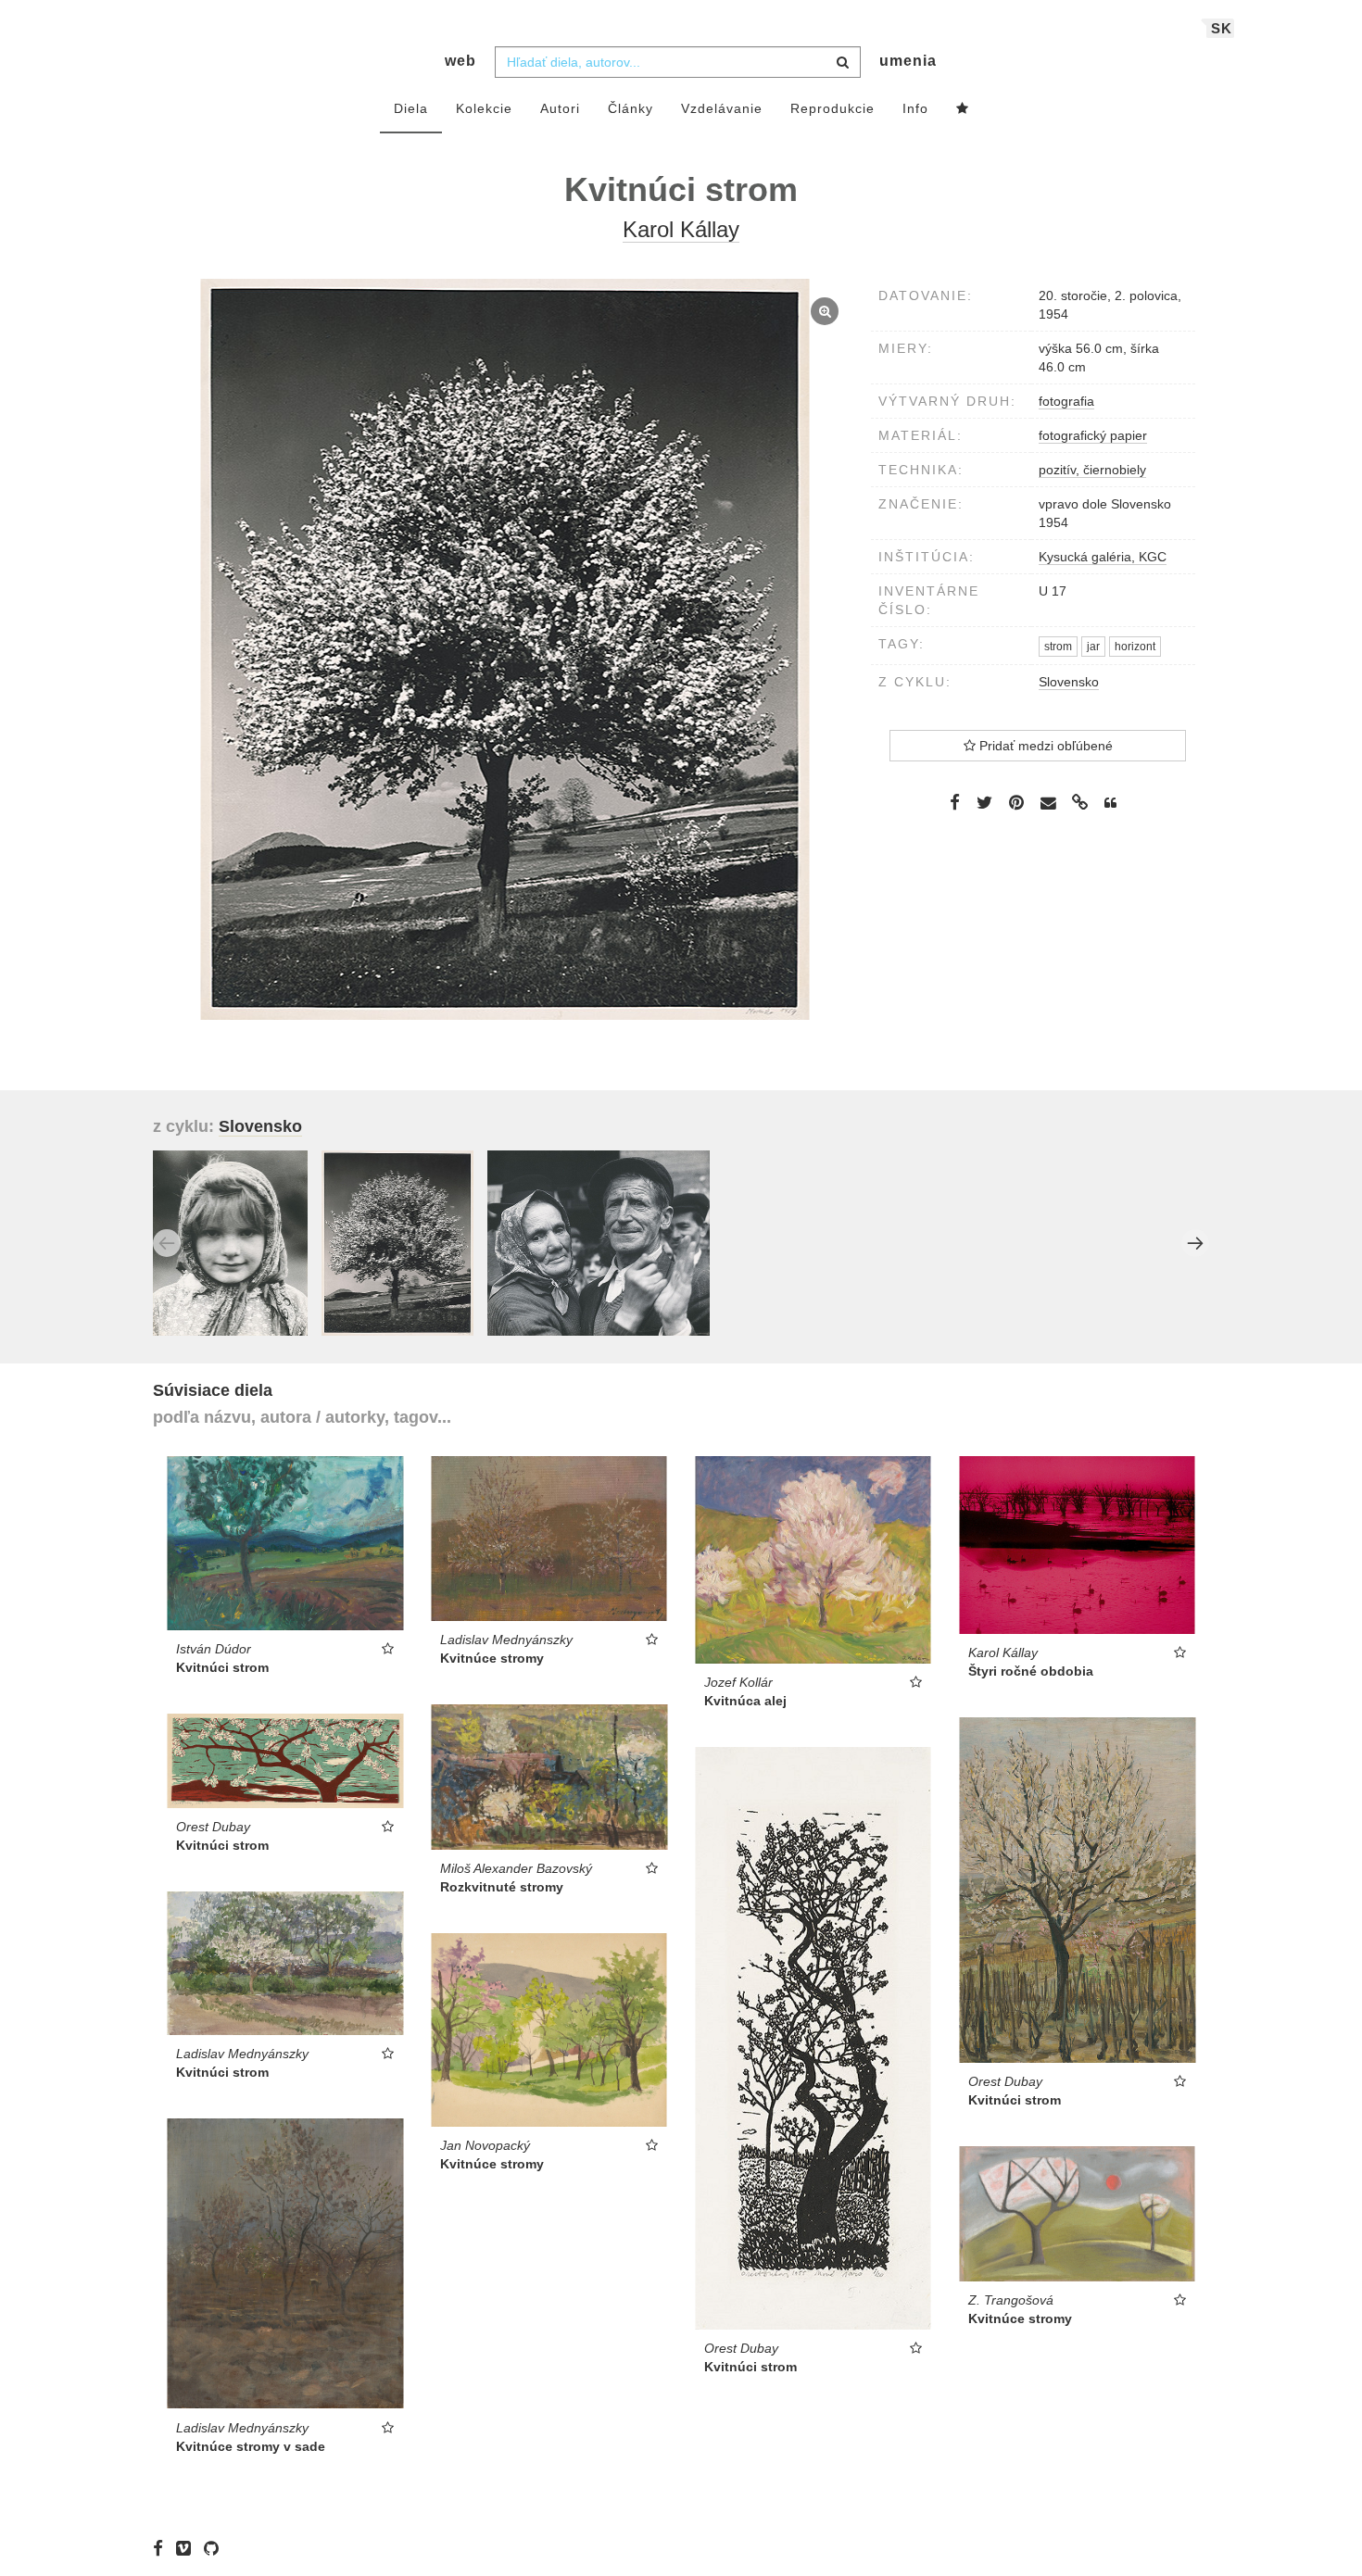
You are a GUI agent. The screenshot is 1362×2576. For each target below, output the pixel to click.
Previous (167, 1243)
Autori (560, 108)
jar (1093, 647)
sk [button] (1222, 28)
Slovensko (1069, 682)
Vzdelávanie (722, 108)
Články (631, 108)
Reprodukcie (832, 108)
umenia (908, 61)
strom (1058, 647)
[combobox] (678, 62)
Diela (411, 108)
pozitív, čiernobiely (1092, 470)
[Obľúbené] (963, 109)
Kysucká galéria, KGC (1103, 557)
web (460, 61)
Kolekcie (484, 108)
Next (1195, 1243)
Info (915, 108)
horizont (1135, 647)
